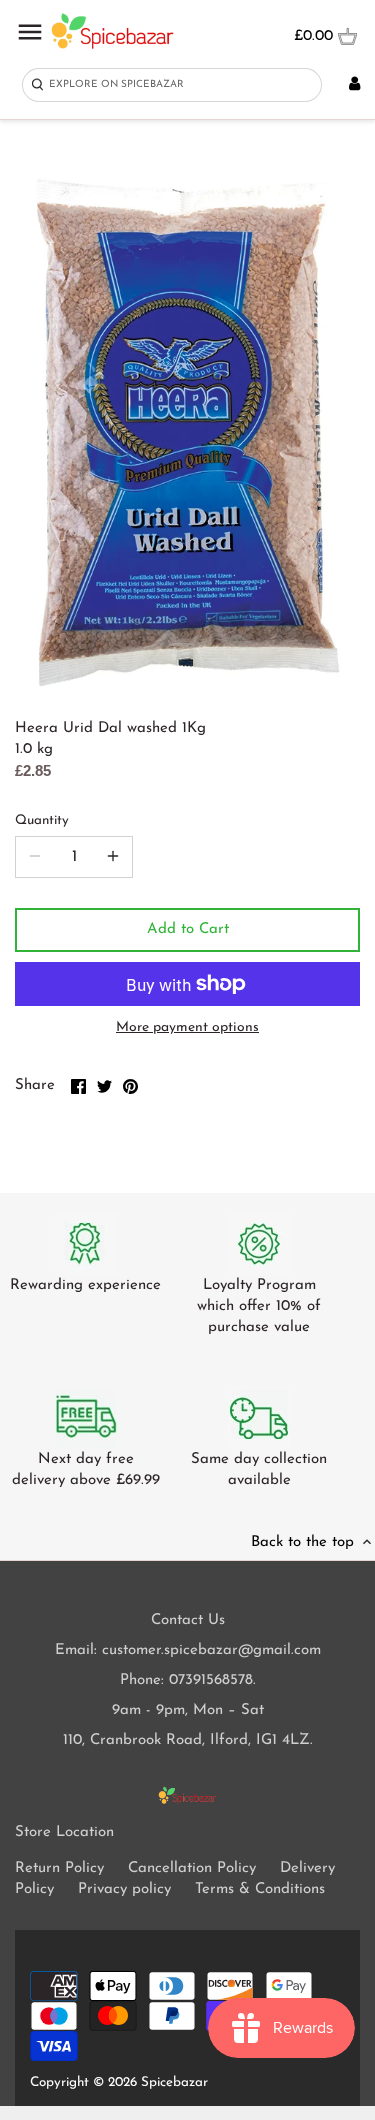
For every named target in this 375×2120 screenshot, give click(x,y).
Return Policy (59, 1868)
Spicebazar (174, 2082)
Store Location (64, 1832)
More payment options (187, 1027)
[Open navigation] (30, 32)
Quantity (42, 820)
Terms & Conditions (260, 1889)
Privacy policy (124, 1889)
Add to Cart (188, 929)
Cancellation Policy (192, 1868)
